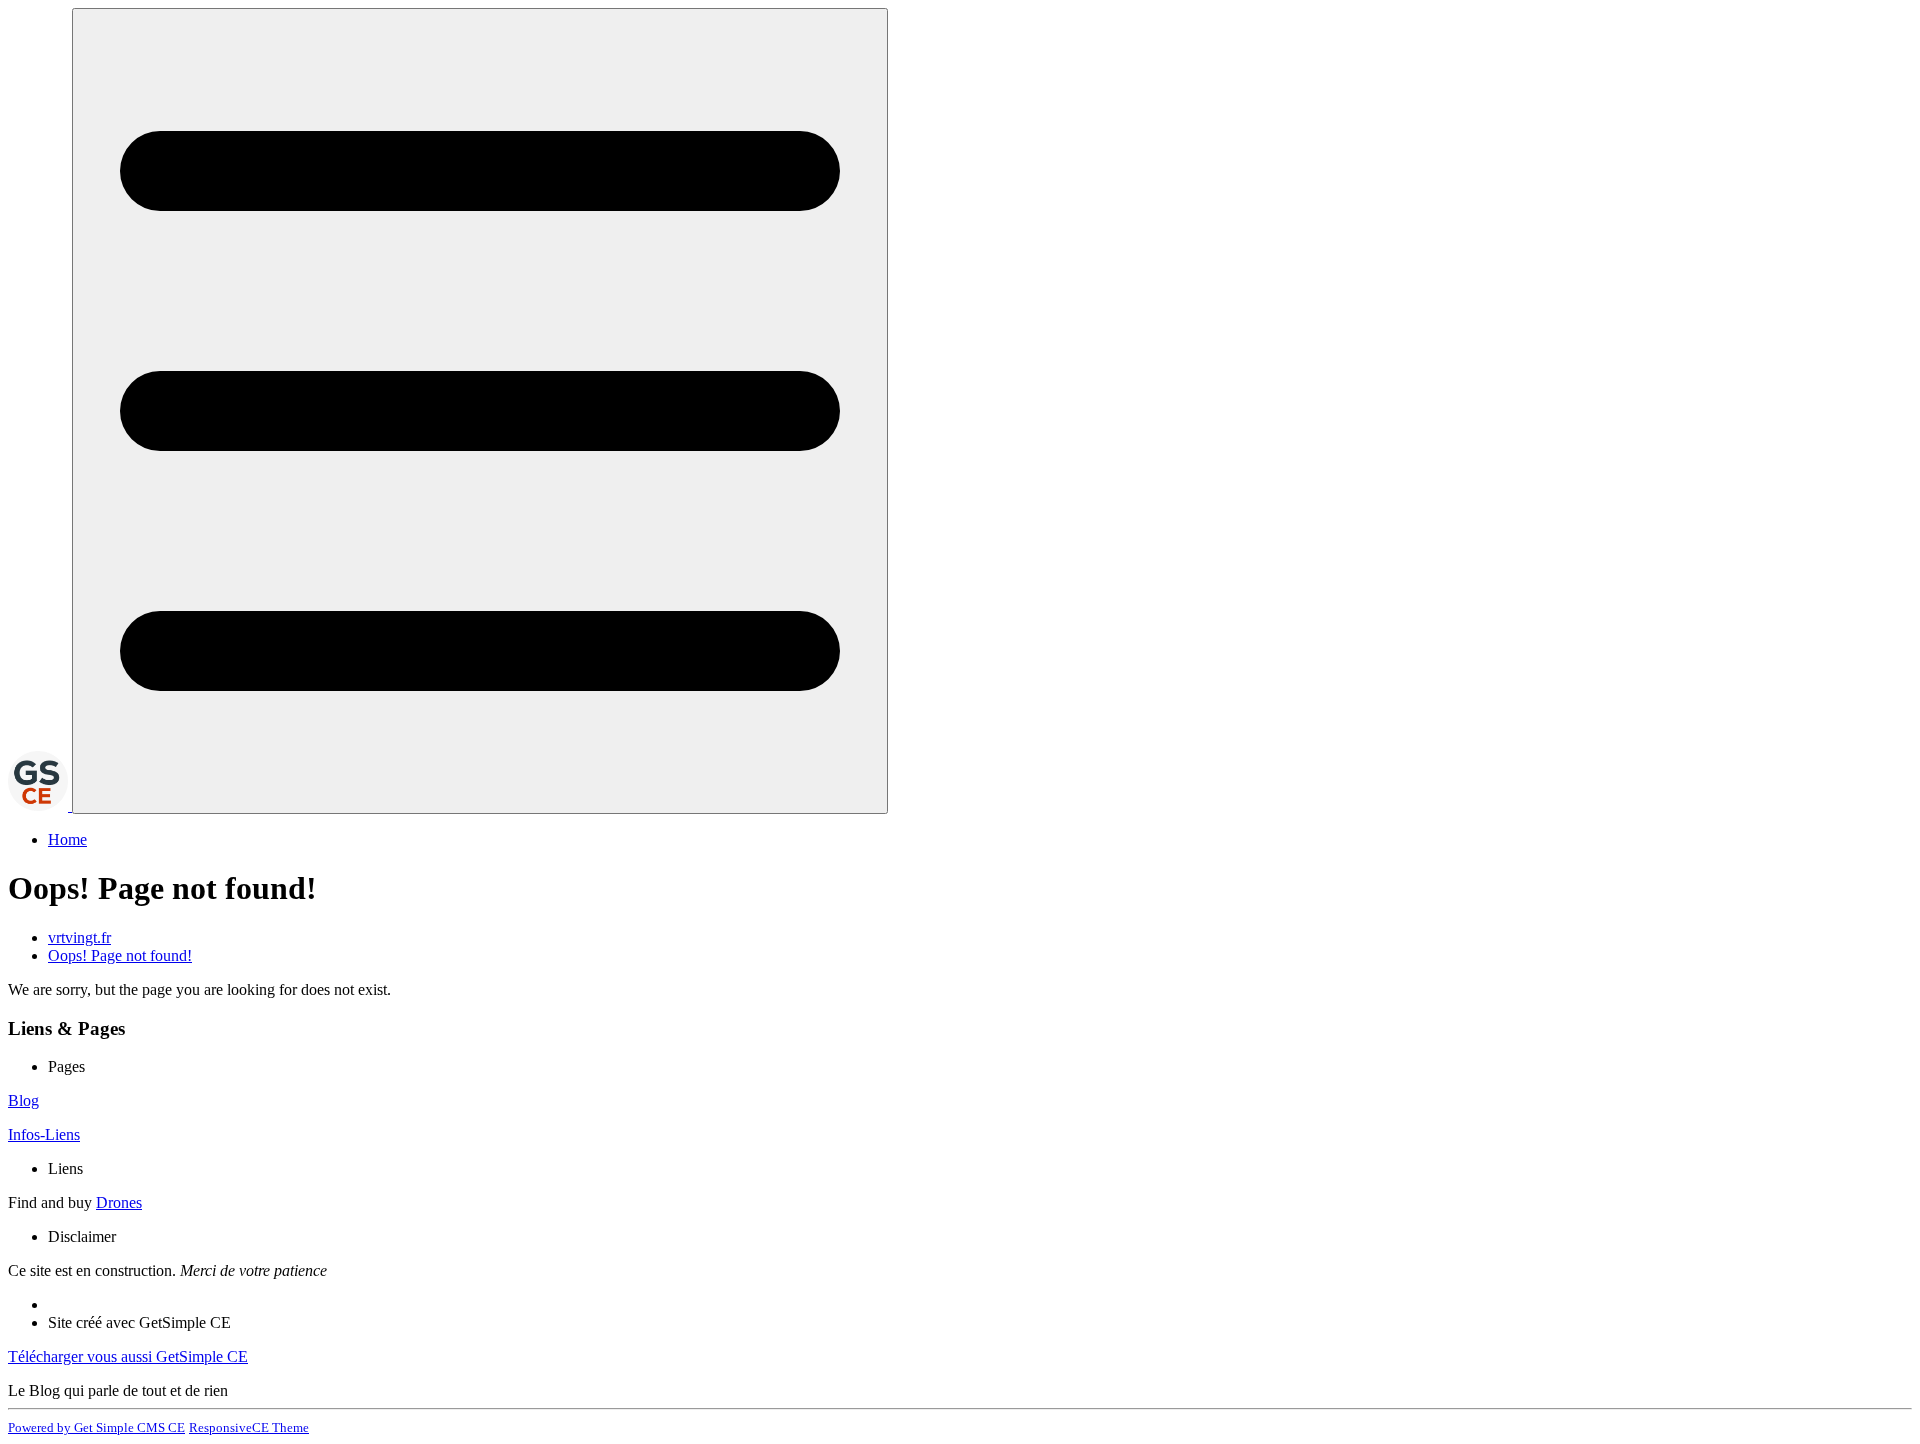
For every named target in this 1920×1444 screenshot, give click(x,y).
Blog (23, 1100)
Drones (119, 1202)
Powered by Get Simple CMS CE (96, 1427)
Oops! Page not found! (120, 955)
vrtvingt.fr (79, 937)
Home (67, 839)
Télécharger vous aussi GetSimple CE (128, 1356)
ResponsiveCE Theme (249, 1427)
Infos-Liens (44, 1134)
